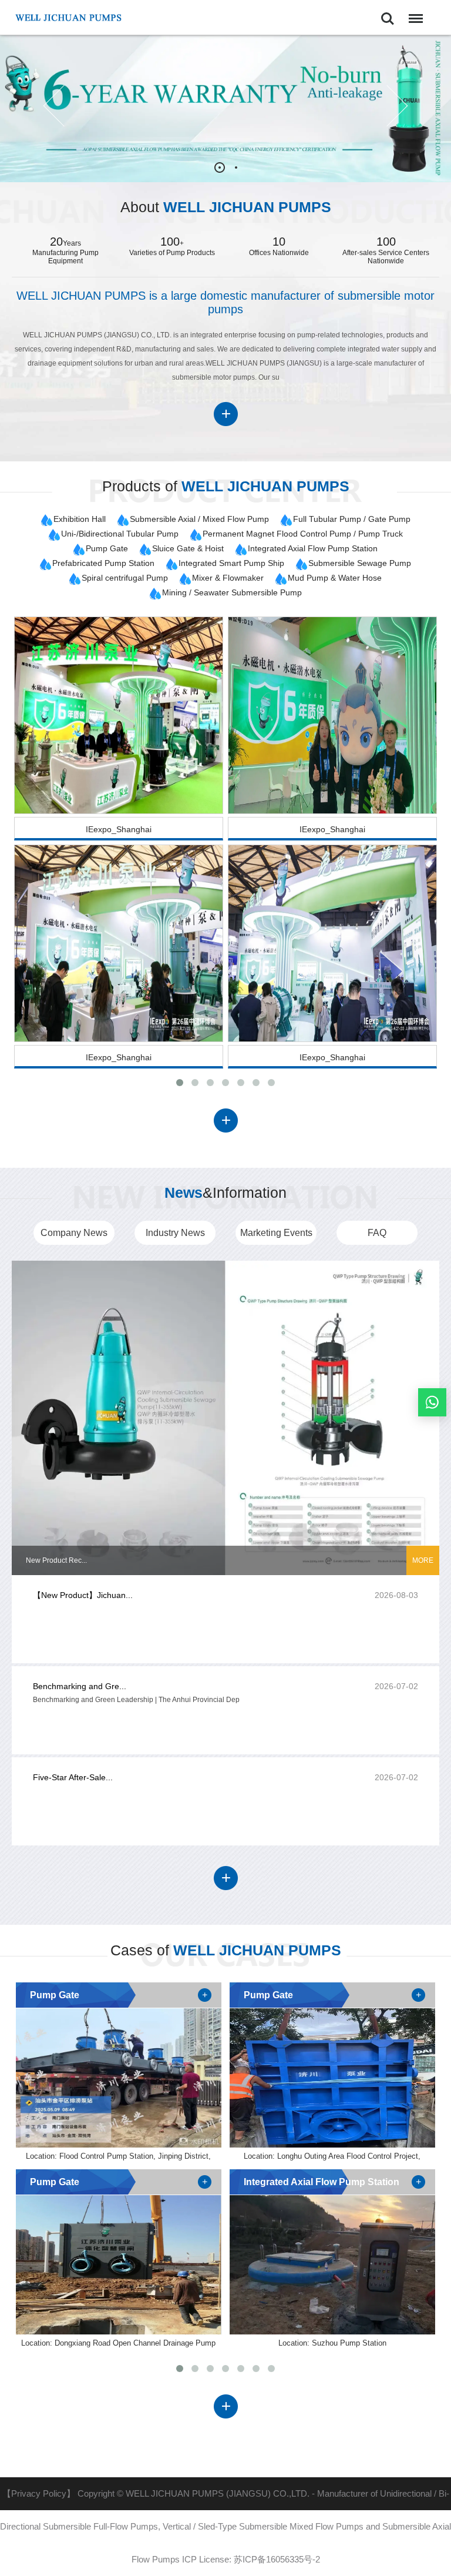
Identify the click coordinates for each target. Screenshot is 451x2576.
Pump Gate (107, 548)
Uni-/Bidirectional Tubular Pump (120, 534)
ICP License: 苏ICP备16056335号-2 (251, 2559)
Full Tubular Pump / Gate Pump (352, 519)
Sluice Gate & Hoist (188, 548)
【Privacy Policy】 (39, 2493)
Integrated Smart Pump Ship (231, 563)
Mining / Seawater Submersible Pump (232, 592)
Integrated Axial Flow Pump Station (313, 548)
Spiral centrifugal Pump (125, 578)
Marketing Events (276, 1233)
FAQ (377, 1233)
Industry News (175, 1233)
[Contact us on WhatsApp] (432, 1402)
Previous (64, 106)
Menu (413, 11)
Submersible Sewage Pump (360, 563)
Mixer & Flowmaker (228, 578)
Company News (74, 1233)
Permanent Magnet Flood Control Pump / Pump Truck (303, 534)
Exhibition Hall (80, 519)
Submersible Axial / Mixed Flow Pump (199, 519)
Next (387, 106)
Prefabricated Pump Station (103, 563)
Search (388, 11)
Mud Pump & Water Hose (335, 578)
